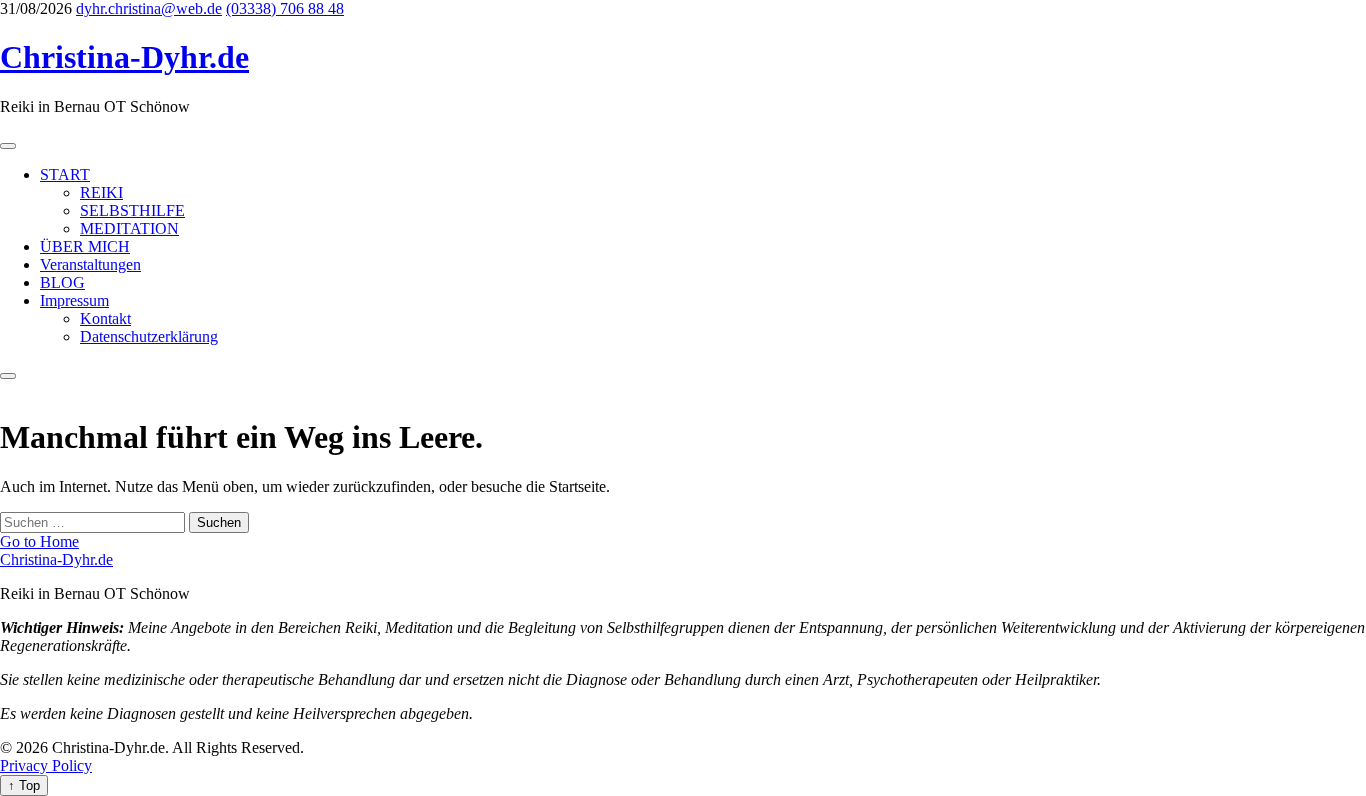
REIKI (101, 192)
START (65, 174)
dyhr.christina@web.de (149, 8)
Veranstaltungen (90, 264)
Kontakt (105, 318)
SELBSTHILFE (132, 210)
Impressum (74, 300)
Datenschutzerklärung (149, 336)
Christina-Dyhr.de (124, 57)
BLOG (62, 282)
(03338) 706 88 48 (285, 8)
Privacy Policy (46, 765)
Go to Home (39, 541)
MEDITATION (129, 228)
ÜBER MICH (85, 246)
